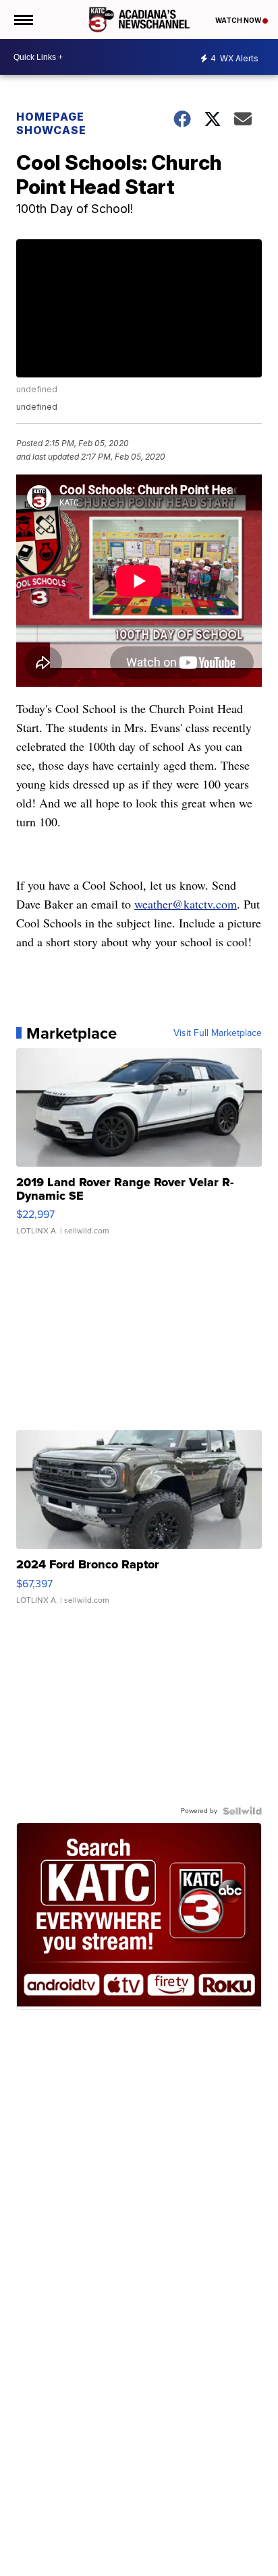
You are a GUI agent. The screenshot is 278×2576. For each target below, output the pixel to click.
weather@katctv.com (186, 904)
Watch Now (239, 20)
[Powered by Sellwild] (242, 1811)
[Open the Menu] (23, 20)
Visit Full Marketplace (218, 1033)
